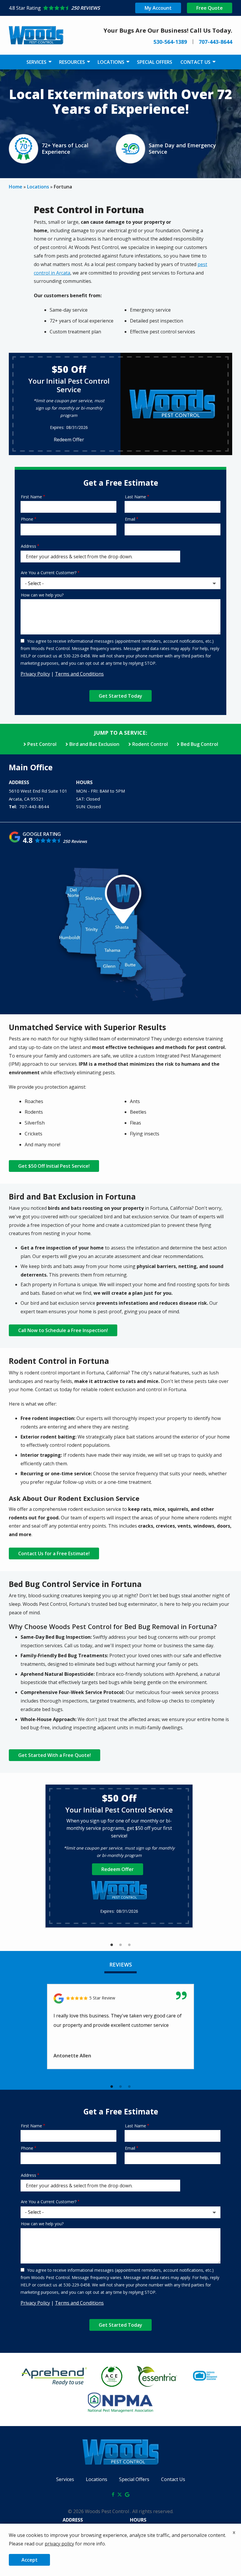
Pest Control (42, 744)
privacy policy (59, 2544)
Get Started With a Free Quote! (55, 1755)
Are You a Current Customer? (49, 573)
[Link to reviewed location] (120, 1998)
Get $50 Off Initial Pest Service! (54, 1166)
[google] (127, 2494)
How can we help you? (42, 595)
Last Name (135, 497)
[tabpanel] (119, 1856)
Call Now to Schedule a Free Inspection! (63, 1330)
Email (130, 519)
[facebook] (113, 2494)
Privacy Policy (35, 674)
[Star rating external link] (65, 8)
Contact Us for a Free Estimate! (54, 1553)
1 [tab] (112, 1945)
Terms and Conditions (79, 674)
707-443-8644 (34, 806)
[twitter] (120, 2494)
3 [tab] (129, 1945)
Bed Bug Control (199, 744)
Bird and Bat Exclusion (94, 744)
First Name (31, 497)
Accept (30, 2560)
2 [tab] (120, 1945)
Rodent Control (150, 744)
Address (29, 546)
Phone (27, 519)
